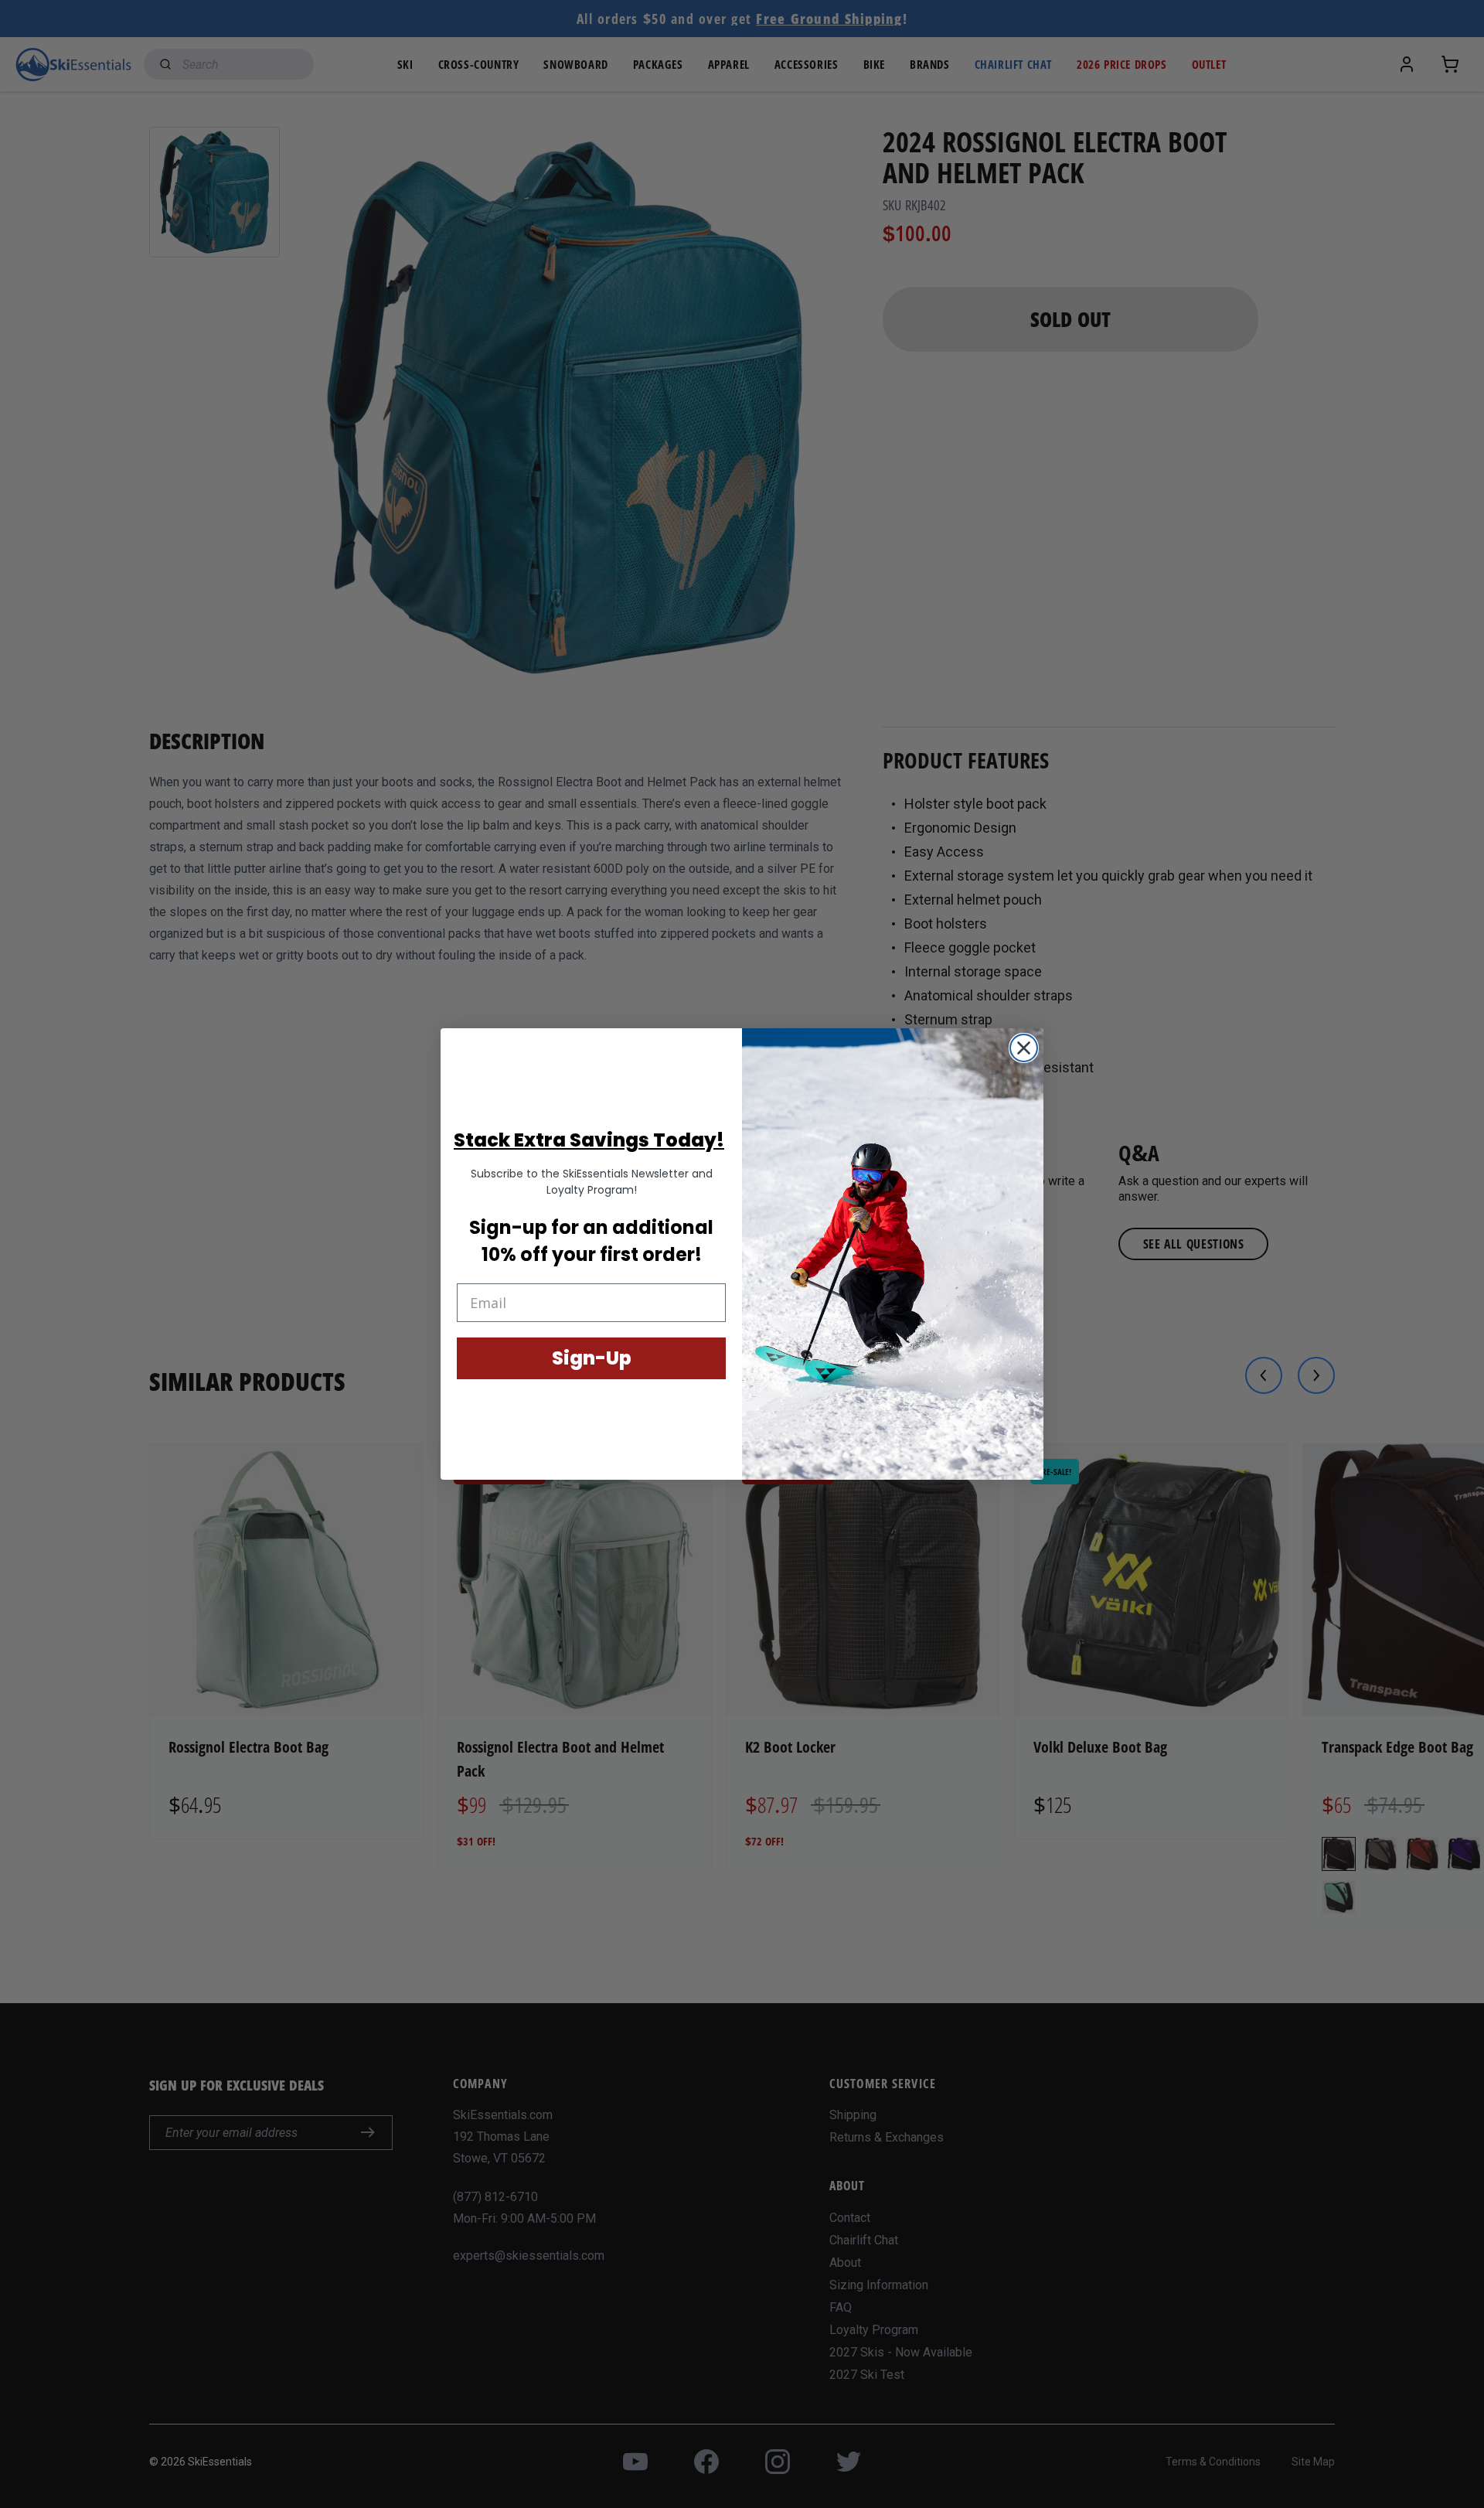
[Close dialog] (1024, 1048)
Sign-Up (592, 1358)
